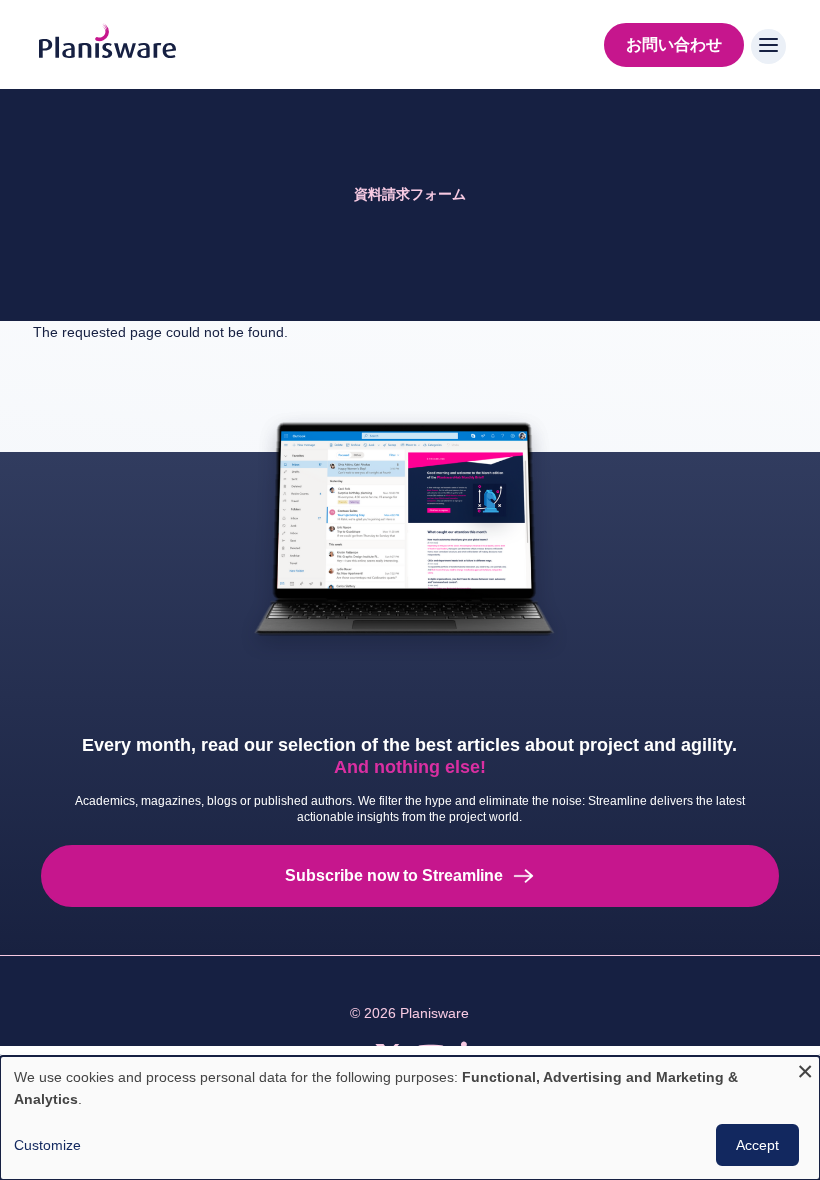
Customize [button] (47, 1145)
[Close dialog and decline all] (805, 1068)
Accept (757, 1145)
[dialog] (410, 1118)
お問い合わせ (674, 44)
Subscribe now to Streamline (394, 875)
